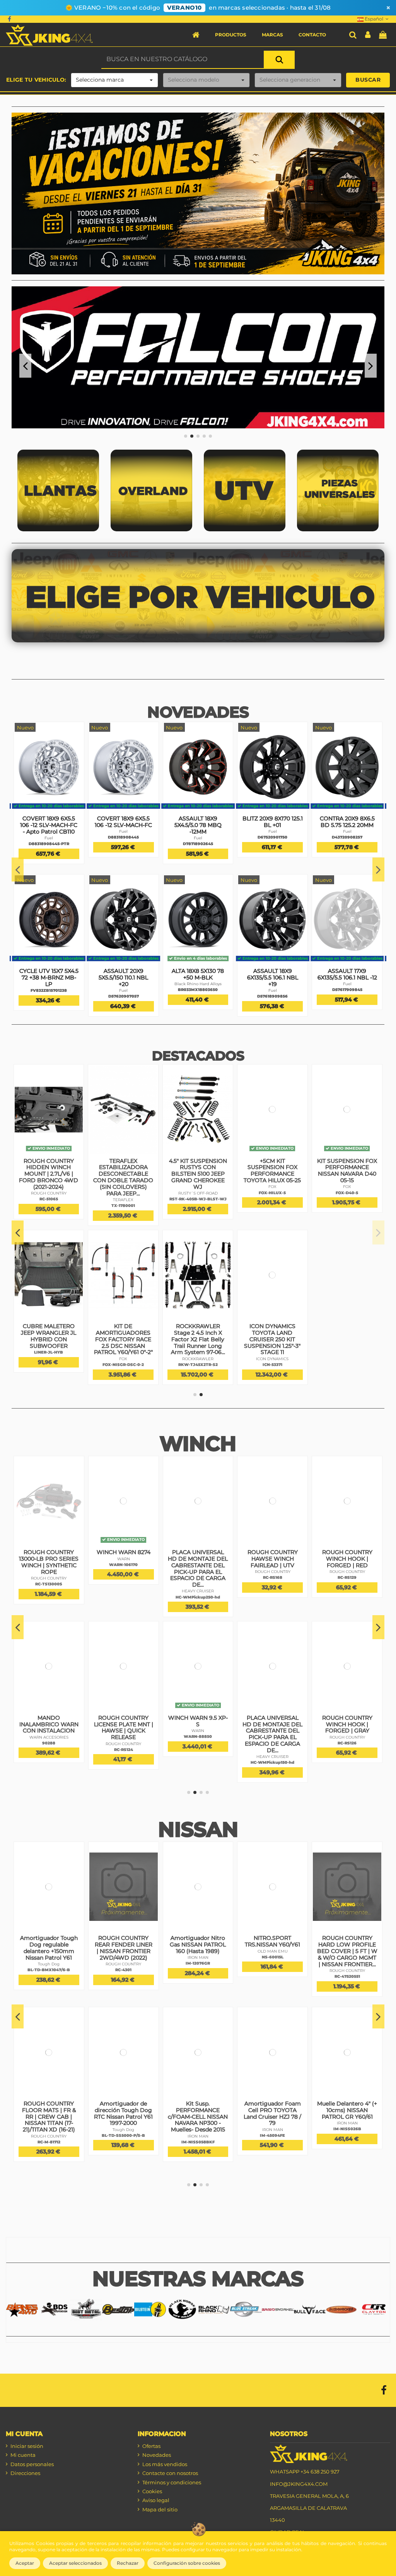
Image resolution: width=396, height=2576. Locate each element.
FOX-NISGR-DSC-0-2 (272, 1365)
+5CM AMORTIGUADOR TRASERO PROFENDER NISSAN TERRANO (49, 1951)
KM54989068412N (123, 990)
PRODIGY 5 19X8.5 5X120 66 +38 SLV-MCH (124, 825)
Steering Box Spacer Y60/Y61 (347, 1941)
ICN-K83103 (49, 2129)
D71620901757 (273, 990)
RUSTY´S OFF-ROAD (347, 1193)
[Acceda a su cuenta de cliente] (368, 35)
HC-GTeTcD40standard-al (124, 2155)
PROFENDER (49, 1971)
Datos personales (32, 2464)
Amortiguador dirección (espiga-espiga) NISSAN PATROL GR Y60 (272, 1948)
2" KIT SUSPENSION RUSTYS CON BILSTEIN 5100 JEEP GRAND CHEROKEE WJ (49, 1339)
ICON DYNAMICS (49, 2123)
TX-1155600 (123, 1193)
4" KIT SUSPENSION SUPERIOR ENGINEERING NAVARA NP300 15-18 (123, 1948)
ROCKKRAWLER (347, 1359)
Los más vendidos (165, 2464)
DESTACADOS (198, 1056)
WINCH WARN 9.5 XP (49, 1552)
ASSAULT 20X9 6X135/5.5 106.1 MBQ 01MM (49, 825)
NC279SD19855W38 (123, 844)
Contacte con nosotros (170, 2473)
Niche (123, 838)
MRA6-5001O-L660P (273, 2142)
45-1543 (49, 1206)
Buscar (368, 80)
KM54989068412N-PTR (49, 996)
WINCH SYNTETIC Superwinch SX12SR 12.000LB (124, 1333)
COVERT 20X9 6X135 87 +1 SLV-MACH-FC (198, 974)
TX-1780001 (272, 1206)
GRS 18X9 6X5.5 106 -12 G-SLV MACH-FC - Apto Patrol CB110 (49, 977)
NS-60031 (347, 2122)
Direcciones (25, 2473)
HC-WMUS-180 (123, 1750)
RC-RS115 (198, 1577)
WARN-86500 (49, 1565)
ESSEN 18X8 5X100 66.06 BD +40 (198, 822)
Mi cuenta (23, 2455)
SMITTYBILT (347, 1737)
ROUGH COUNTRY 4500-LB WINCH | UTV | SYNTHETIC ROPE (347, 1559)
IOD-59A (198, 2122)
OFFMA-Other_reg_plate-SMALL (124, 1586)
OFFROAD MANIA (123, 1578)
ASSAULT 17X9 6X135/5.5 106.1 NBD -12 (347, 977)
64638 (273, 1577)
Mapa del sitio (160, 2509)
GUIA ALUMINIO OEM (49, 1718)
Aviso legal (156, 2500)
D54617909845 (347, 996)
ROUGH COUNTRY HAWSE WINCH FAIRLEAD (198, 1559)
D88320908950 (198, 990)
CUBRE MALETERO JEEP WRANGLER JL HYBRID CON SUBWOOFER (198, 1336)
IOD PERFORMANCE (347, 1951)
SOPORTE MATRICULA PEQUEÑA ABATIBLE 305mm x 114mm (124, 1562)
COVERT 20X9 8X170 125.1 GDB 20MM (273, 974)
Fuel (49, 838)
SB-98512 (347, 1743)
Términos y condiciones (172, 2482)
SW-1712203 (123, 1351)
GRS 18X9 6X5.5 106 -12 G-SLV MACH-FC (123, 974)
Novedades (157, 2455)
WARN (49, 1559)
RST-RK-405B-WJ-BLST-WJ (347, 1199)
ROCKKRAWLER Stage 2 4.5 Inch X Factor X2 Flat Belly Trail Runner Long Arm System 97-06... (347, 1339)
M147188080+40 (198, 837)
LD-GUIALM (49, 1724)
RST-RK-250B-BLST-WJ (49, 1365)
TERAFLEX (124, 1187)
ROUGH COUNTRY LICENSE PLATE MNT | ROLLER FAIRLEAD (198, 1724)
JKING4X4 (49, 1200)
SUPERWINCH (123, 1346)
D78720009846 (273, 844)
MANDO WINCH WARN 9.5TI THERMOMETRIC (272, 1559)
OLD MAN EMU (347, 2116)
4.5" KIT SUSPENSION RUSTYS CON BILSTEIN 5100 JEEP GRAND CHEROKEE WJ (347, 1174)
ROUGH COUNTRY (198, 1193)
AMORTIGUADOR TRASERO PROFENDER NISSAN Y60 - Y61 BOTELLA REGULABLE (273, 2116)
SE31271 (123, 1970)
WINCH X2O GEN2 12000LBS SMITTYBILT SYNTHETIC (347, 1724)
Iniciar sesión (27, 2446)
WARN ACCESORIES (272, 1572)
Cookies (152, 2491)
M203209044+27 (347, 844)
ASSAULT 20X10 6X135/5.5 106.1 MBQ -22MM (273, 825)
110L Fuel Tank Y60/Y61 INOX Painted (198, 2107)
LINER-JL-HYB (198, 1352)
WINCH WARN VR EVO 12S (273, 1721)
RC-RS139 (198, 1743)
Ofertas (151, 2446)
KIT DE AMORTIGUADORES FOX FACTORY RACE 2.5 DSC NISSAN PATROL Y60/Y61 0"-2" (273, 1339)
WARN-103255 (273, 1736)
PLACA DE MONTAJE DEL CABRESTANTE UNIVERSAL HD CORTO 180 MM (124, 1727)
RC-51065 (198, 1199)
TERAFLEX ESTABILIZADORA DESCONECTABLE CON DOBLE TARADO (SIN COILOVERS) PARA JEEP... (272, 1177)
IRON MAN (273, 1964)
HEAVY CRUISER (124, 1744)
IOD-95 (347, 1957)
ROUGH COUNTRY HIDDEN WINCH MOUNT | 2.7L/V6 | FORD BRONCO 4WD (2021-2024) (198, 1174)
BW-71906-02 (198, 1970)
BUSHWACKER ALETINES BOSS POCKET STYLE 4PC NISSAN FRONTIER (198, 1948)
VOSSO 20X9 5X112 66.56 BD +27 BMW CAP (347, 825)
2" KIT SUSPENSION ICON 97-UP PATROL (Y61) (49, 2110)
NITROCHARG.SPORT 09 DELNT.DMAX (347, 2107)
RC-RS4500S (347, 1577)
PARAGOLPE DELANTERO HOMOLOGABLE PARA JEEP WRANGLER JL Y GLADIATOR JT (49, 1177)
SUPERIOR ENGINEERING (123, 1964)
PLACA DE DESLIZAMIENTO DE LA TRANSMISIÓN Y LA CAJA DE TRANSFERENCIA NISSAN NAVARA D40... (124, 2123)
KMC (49, 990)
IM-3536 (272, 1970)
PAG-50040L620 (49, 1976)
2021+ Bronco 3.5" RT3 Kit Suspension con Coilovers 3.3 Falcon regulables (123, 1171)
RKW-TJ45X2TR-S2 (347, 1365)
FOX (272, 1359)
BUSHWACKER (198, 1964)
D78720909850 (49, 844)
